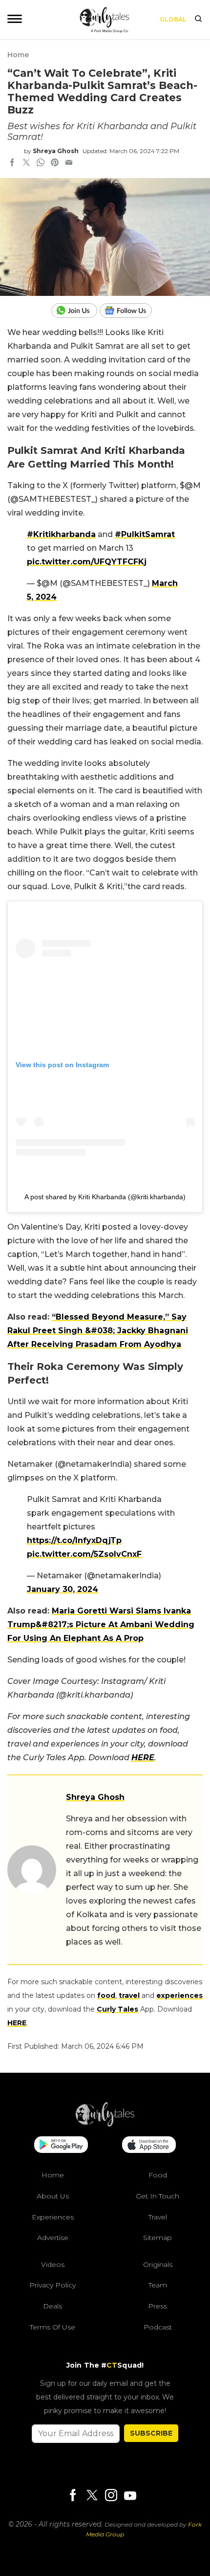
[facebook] (12, 163)
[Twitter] (92, 2496)
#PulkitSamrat (145, 534)
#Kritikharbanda (61, 534)
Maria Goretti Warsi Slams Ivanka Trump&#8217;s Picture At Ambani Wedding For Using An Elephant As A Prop (101, 1624)
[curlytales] (105, 2124)
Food (158, 2175)
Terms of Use (52, 2327)
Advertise (53, 2238)
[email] (69, 163)
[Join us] (75, 311)
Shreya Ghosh (56, 151)
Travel (158, 2217)
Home (18, 55)
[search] (198, 20)
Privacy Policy (52, 2285)
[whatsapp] (41, 163)
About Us (53, 2196)
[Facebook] (73, 2496)
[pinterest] (55, 163)
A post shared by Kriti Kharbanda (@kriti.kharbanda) (105, 1197)
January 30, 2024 (63, 1589)
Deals (52, 2306)
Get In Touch (157, 2196)
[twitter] (26, 163)
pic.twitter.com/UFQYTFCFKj (87, 562)
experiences (179, 1995)
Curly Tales (117, 2009)
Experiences (53, 2217)
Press (157, 2306)
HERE (143, 1758)
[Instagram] (111, 2496)
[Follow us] (129, 311)
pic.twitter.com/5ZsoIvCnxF (84, 1554)
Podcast (158, 2327)
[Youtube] (130, 2496)
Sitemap (157, 2238)
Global (173, 19)
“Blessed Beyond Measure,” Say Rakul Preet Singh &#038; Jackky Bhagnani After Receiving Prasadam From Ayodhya (98, 1331)
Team (158, 2285)
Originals (158, 2264)
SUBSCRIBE (151, 2433)
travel (129, 1995)
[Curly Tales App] (61, 2146)
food (106, 1995)
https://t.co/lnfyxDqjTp (74, 1540)
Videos (53, 2264)
